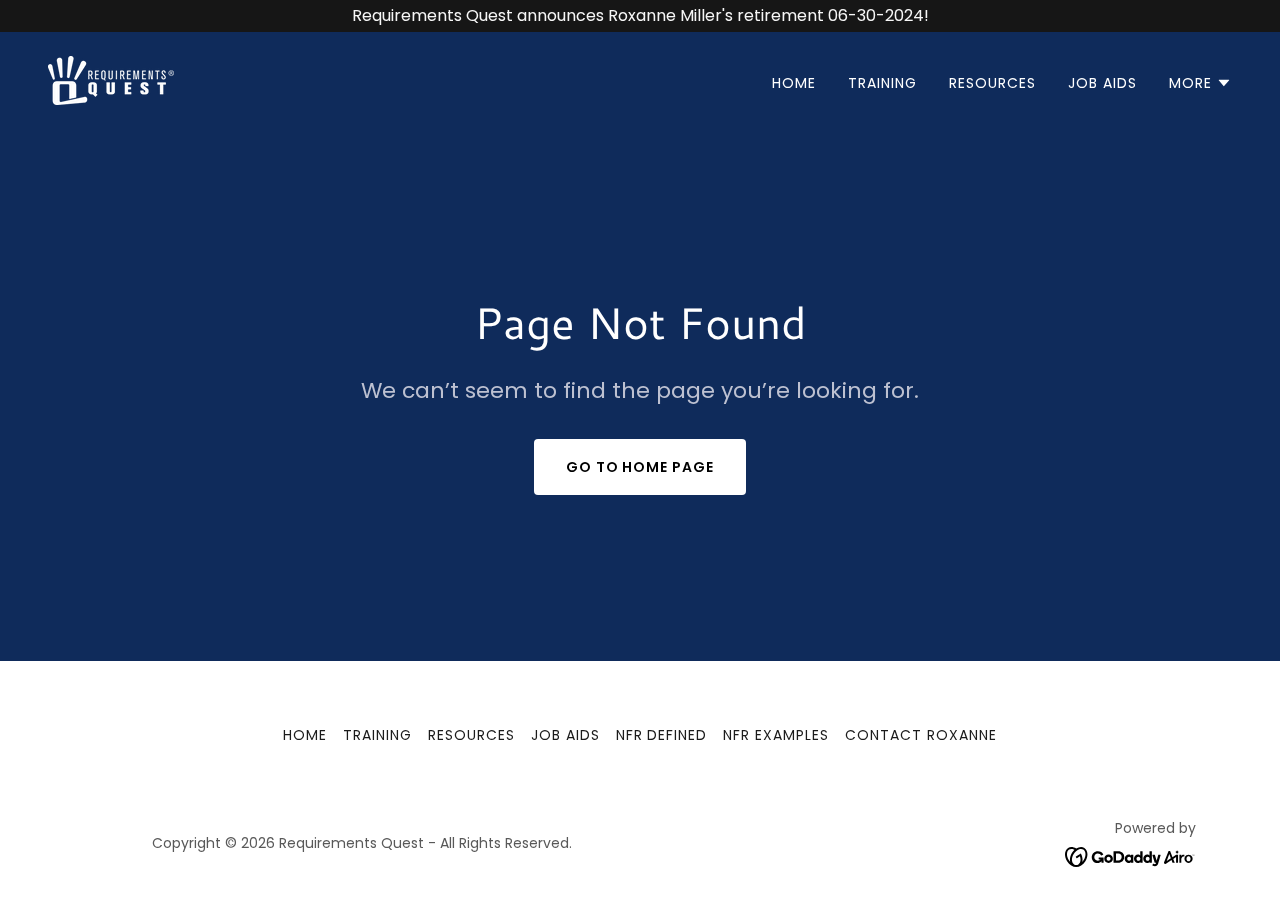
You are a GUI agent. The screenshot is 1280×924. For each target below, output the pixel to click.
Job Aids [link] (1102, 83)
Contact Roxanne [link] (921, 735)
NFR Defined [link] (662, 735)
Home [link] (794, 83)
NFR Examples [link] (776, 735)
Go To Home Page (640, 467)
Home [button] (305, 735)
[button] (1200, 83)
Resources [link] (992, 83)
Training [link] (882, 83)
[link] (111, 79)
